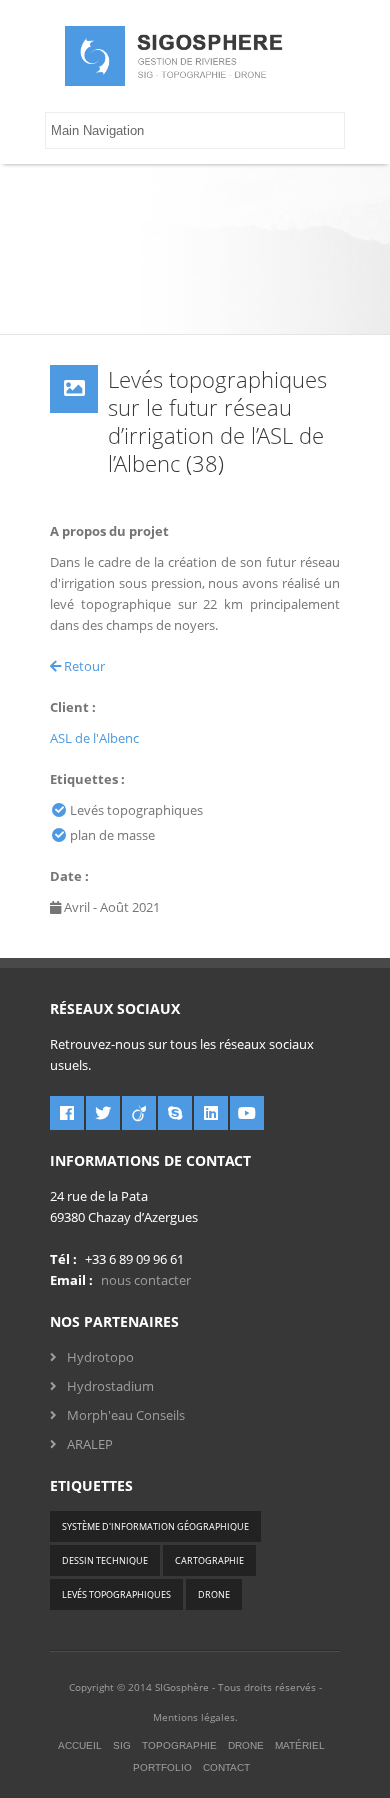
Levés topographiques (116, 1594)
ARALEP (90, 1444)
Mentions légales (194, 1717)
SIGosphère (182, 1687)
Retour (83, 666)
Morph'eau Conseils (126, 1415)
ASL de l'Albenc (94, 738)
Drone (214, 1594)
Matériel (300, 1745)
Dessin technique (105, 1560)
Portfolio (162, 1767)
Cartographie (209, 1560)
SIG (122, 1745)
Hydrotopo (100, 1357)
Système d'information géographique (155, 1526)
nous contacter (146, 1280)
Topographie (179, 1745)
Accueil (80, 1745)
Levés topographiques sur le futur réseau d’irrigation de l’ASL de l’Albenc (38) (217, 421)
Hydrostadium (110, 1386)
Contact (226, 1767)
